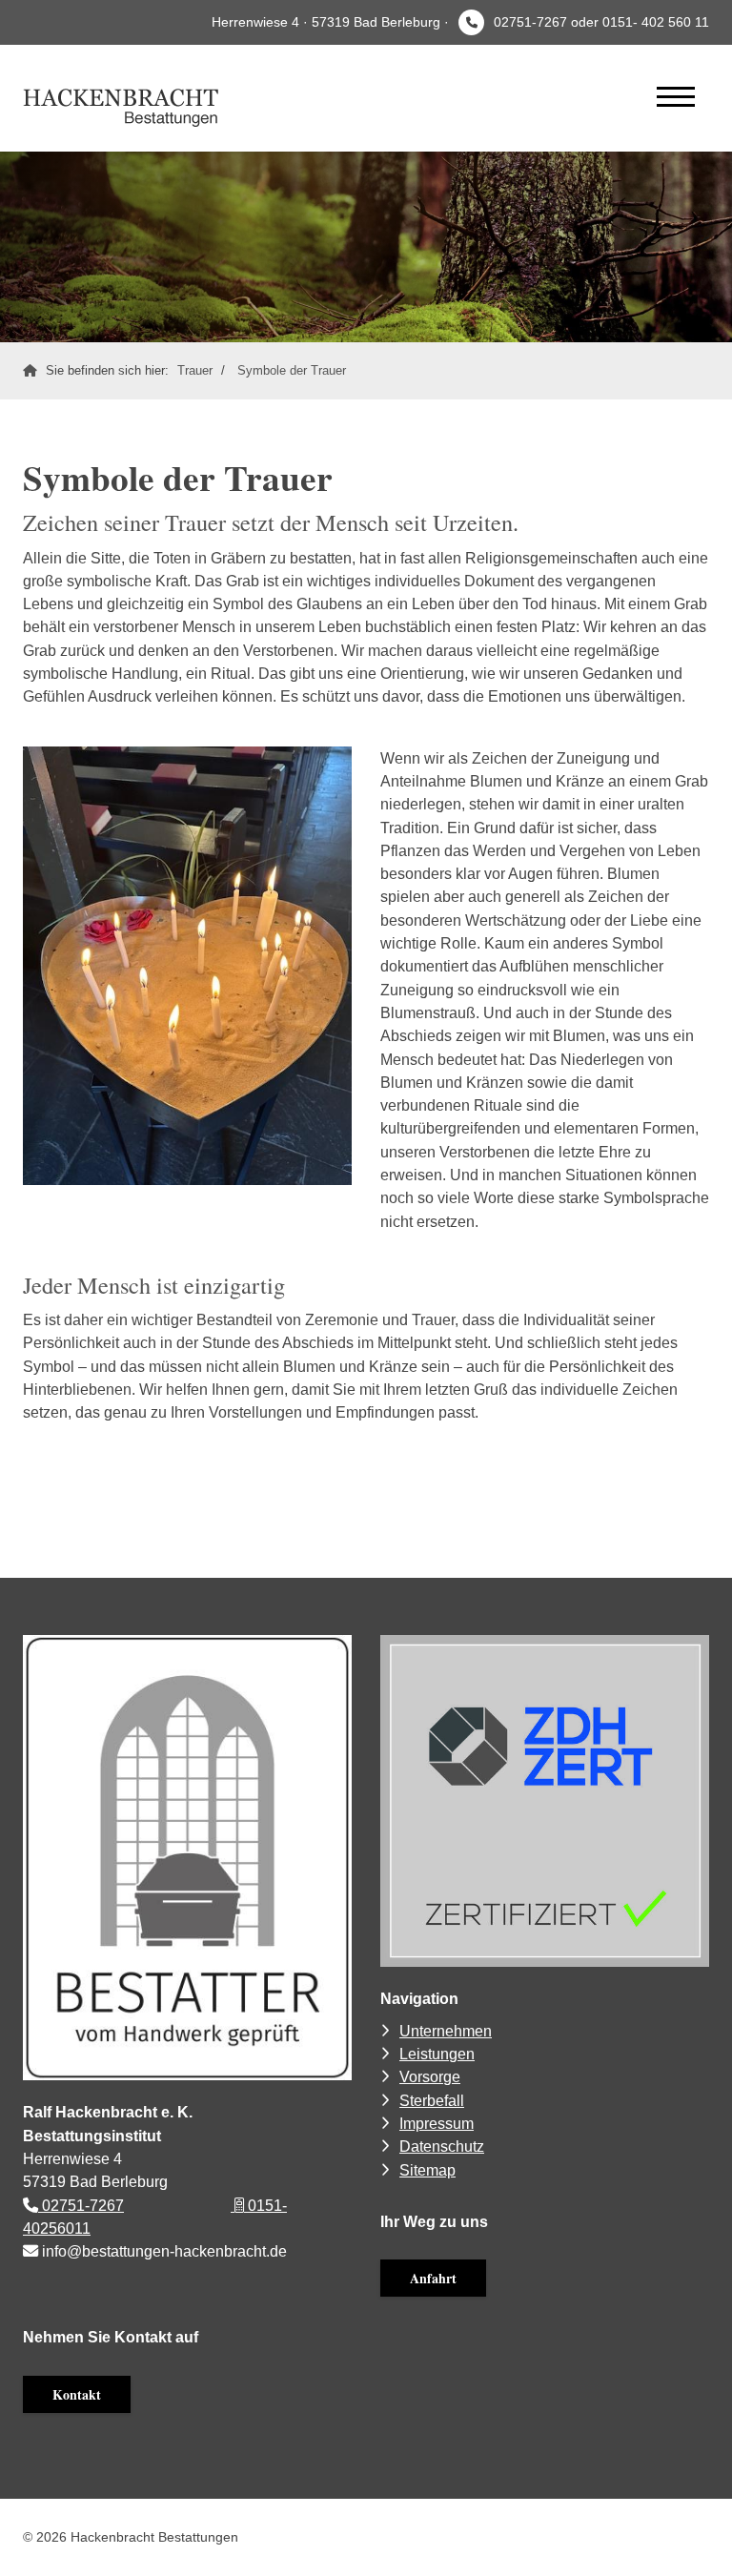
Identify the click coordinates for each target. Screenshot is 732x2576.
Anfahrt (433, 2278)
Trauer (195, 370)
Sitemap (427, 2170)
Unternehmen (446, 2031)
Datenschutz (442, 2146)
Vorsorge (430, 2076)
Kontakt (77, 2394)
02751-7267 (81, 2205)
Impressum (437, 2123)
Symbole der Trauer (292, 370)
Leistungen (437, 2054)
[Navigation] (676, 96)
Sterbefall (432, 2100)
